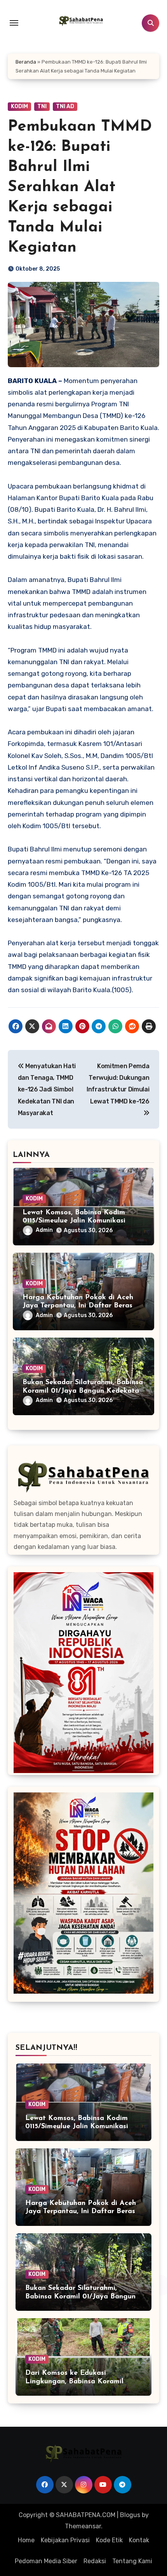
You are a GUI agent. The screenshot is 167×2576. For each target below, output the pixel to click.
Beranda (26, 62)
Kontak (139, 2540)
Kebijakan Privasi (65, 2540)
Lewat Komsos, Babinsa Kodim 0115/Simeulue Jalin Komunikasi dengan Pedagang (74, 1221)
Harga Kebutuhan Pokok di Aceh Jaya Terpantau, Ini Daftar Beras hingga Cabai (78, 1306)
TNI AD (65, 106)
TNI (42, 106)
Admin (44, 1230)
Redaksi (95, 2561)
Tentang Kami (132, 2561)
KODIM (19, 106)
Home (26, 2540)
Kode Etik (109, 2540)
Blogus (130, 2515)
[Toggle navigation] (14, 23)
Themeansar (83, 2526)
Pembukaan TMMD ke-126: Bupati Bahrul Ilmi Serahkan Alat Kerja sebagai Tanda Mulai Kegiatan (80, 187)
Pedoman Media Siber (46, 2561)
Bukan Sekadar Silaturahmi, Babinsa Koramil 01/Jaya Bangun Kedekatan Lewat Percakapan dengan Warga (83, 1391)
